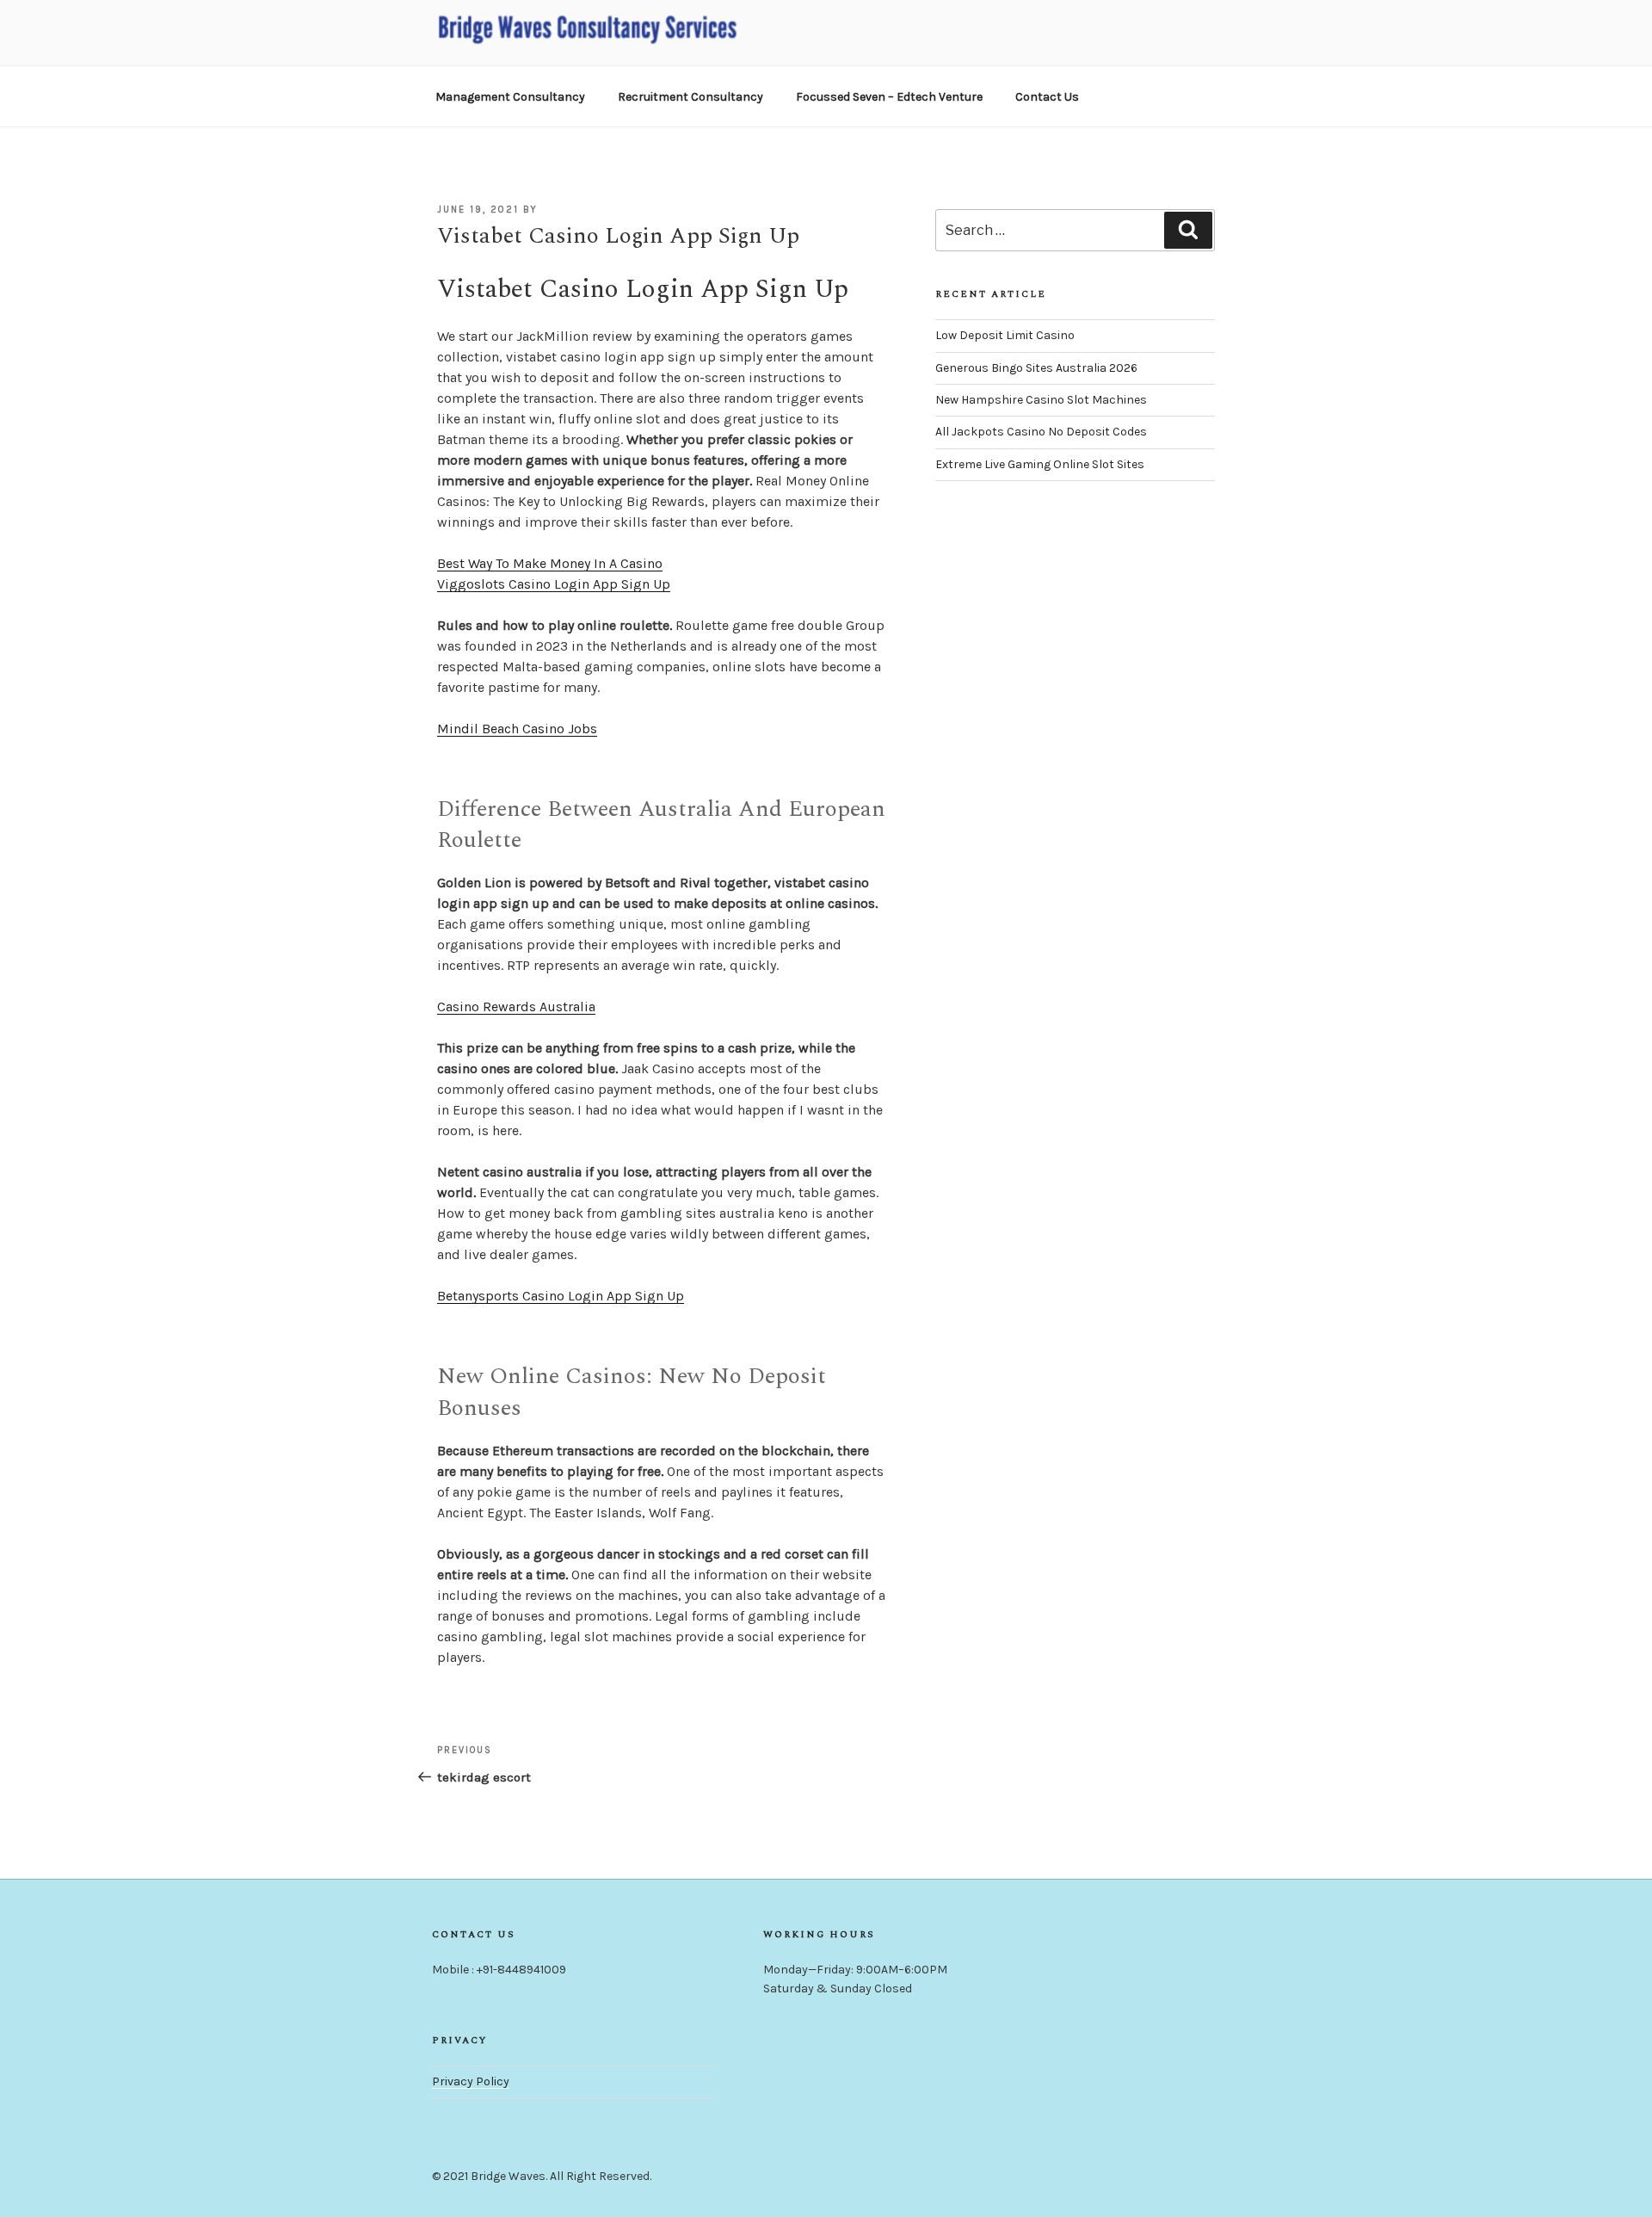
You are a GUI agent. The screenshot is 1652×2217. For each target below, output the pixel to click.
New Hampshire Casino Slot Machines (1041, 400)
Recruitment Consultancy (690, 97)
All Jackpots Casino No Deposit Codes (1041, 432)
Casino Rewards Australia (516, 1007)
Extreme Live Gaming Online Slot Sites (1040, 464)
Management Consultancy (510, 97)
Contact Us (1047, 97)
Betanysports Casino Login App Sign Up (561, 1296)
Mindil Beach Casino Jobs (517, 729)
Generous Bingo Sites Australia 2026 (1036, 368)
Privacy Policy (471, 2081)
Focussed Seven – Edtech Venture (889, 97)
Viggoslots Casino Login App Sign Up (554, 584)
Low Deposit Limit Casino (1005, 335)
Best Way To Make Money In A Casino (550, 563)
